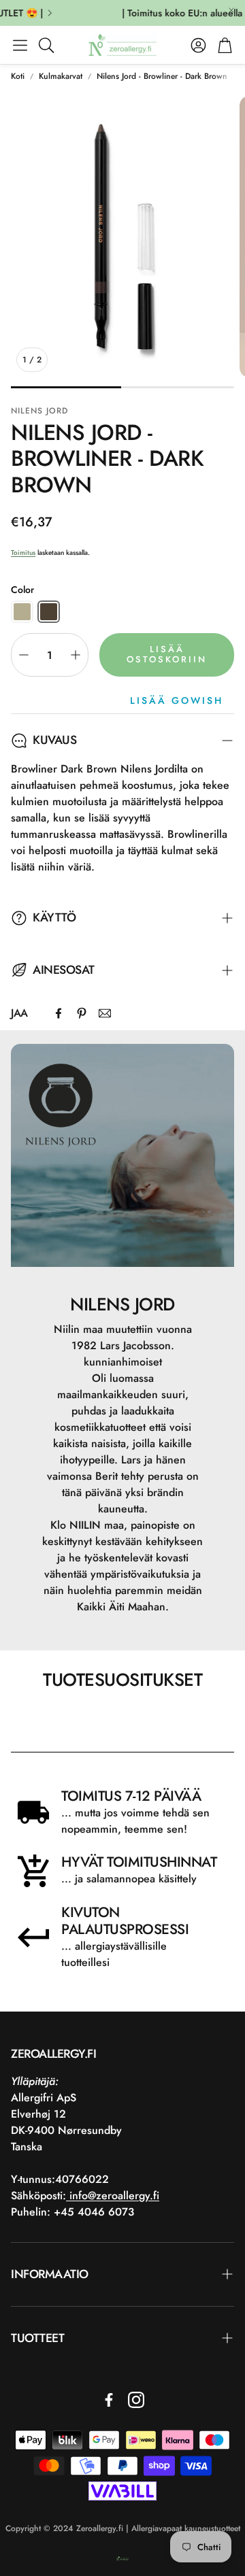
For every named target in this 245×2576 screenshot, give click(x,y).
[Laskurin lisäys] (76, 655)
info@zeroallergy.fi (113, 2196)
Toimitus (23, 553)
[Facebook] (59, 1013)
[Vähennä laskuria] (24, 655)
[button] (20, 45)
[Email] (105, 1013)
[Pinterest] (82, 1013)
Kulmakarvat (61, 76)
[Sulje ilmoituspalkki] (231, 10)
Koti (18, 76)
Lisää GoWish (177, 700)
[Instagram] (136, 2400)
